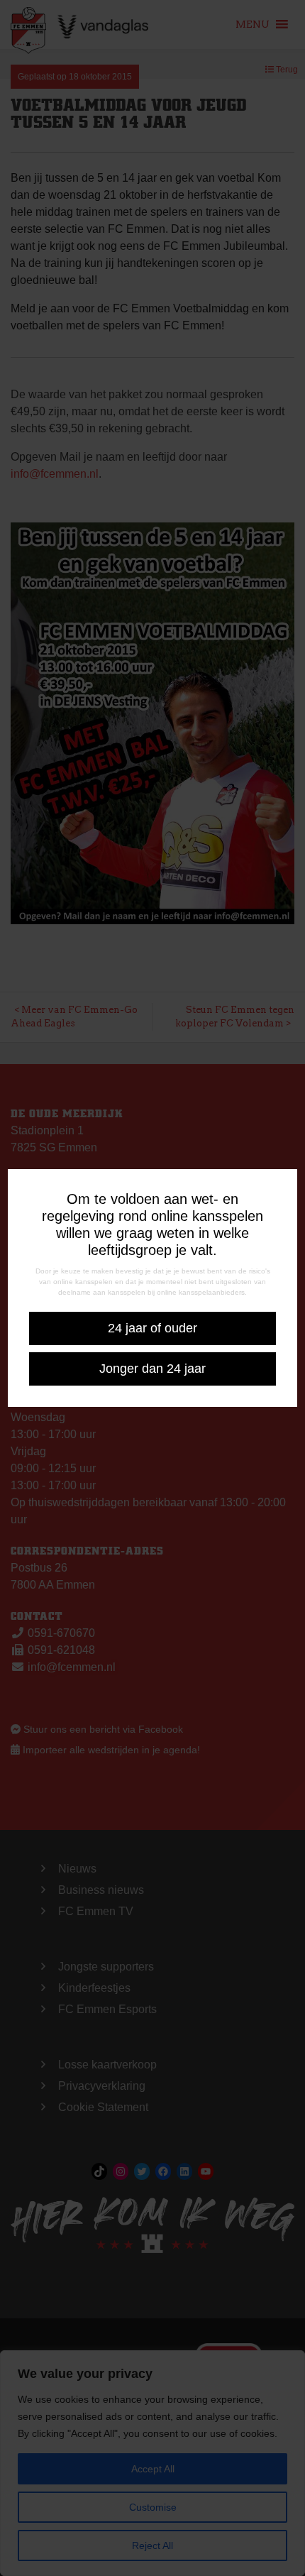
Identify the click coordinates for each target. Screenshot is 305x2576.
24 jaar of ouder (152, 1328)
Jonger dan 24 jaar (152, 1369)
